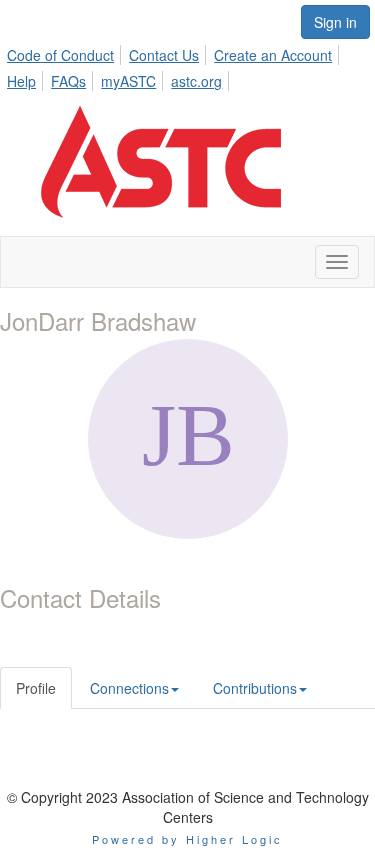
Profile (36, 688)
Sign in (335, 22)
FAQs (68, 81)
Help (21, 81)
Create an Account (273, 55)
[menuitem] (66, 52)
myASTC (128, 81)
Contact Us (164, 55)
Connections (129, 688)
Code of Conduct (60, 55)
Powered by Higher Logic (187, 839)
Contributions (255, 688)
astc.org (196, 81)
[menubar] (187, 65)
